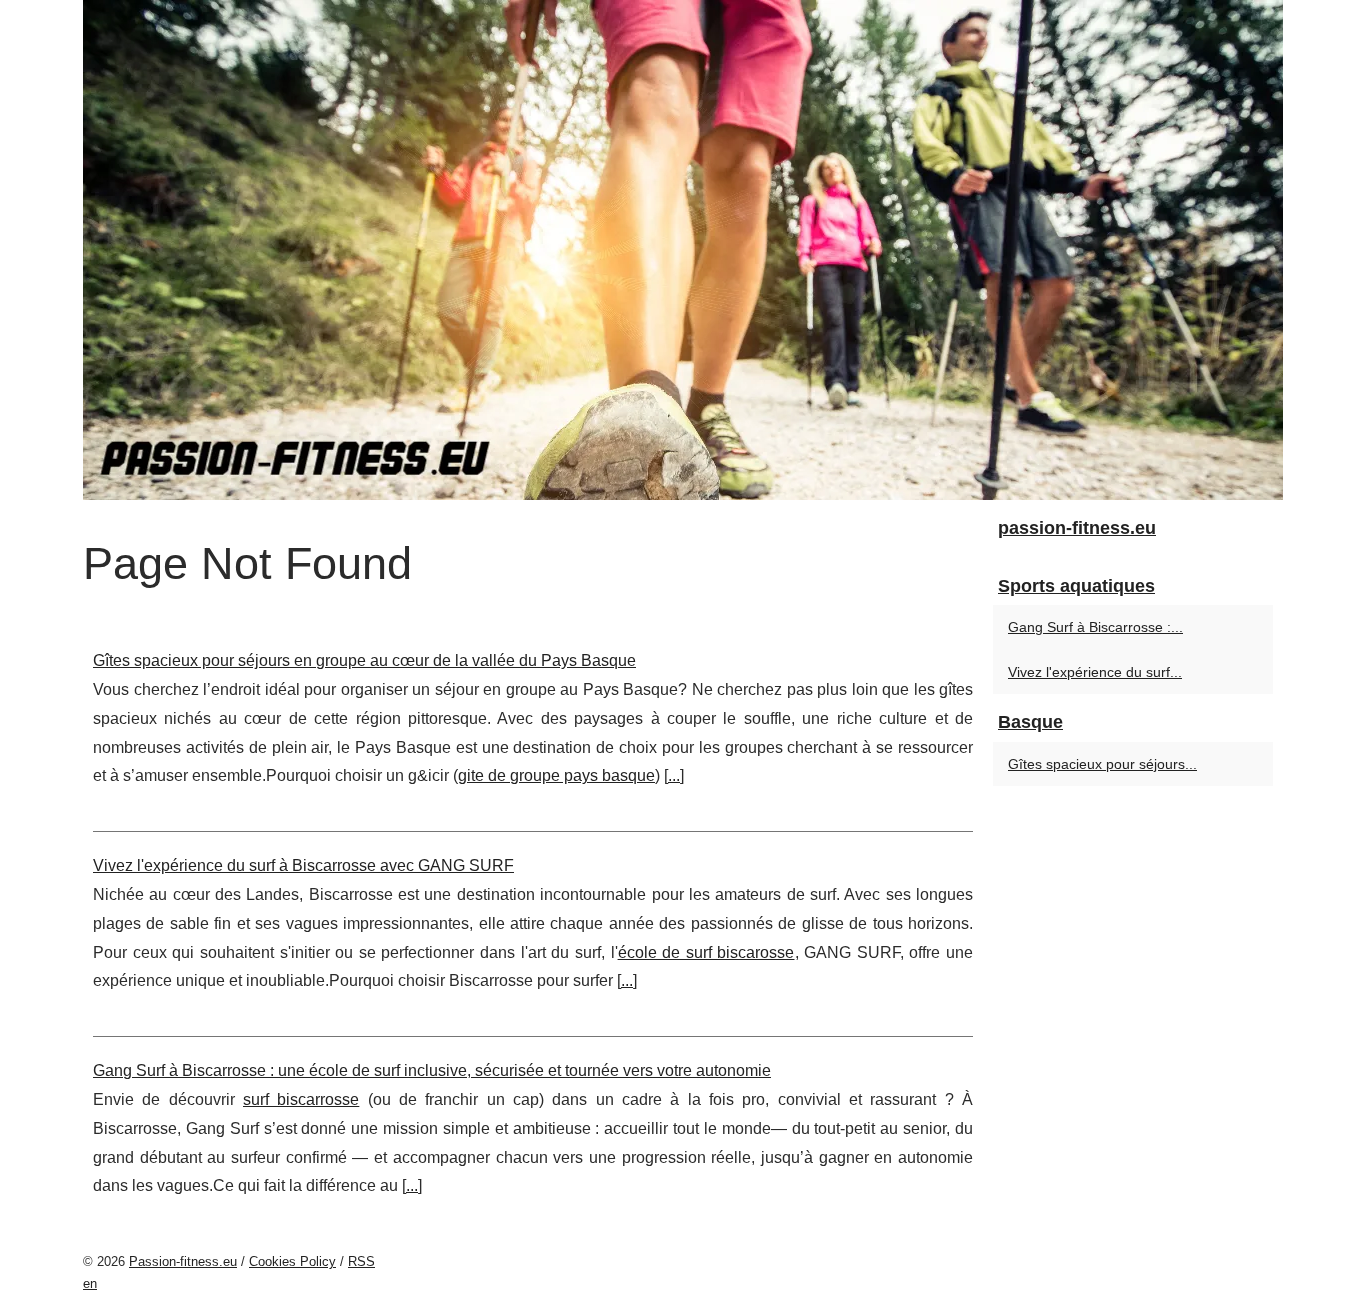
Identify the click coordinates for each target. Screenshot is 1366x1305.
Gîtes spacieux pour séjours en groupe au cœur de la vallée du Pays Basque (364, 660)
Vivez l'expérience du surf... (1095, 672)
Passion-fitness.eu (183, 1261)
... (674, 775)
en (90, 1283)
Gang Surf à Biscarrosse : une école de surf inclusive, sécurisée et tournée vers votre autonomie (432, 1070)
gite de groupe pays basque (556, 775)
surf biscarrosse (301, 1099)
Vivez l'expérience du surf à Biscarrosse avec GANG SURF (303, 865)
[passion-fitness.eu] (683, 250)
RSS (361, 1261)
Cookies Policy (292, 1261)
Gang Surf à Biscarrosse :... (1095, 627)
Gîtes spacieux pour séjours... (1102, 764)
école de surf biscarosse (706, 952)
